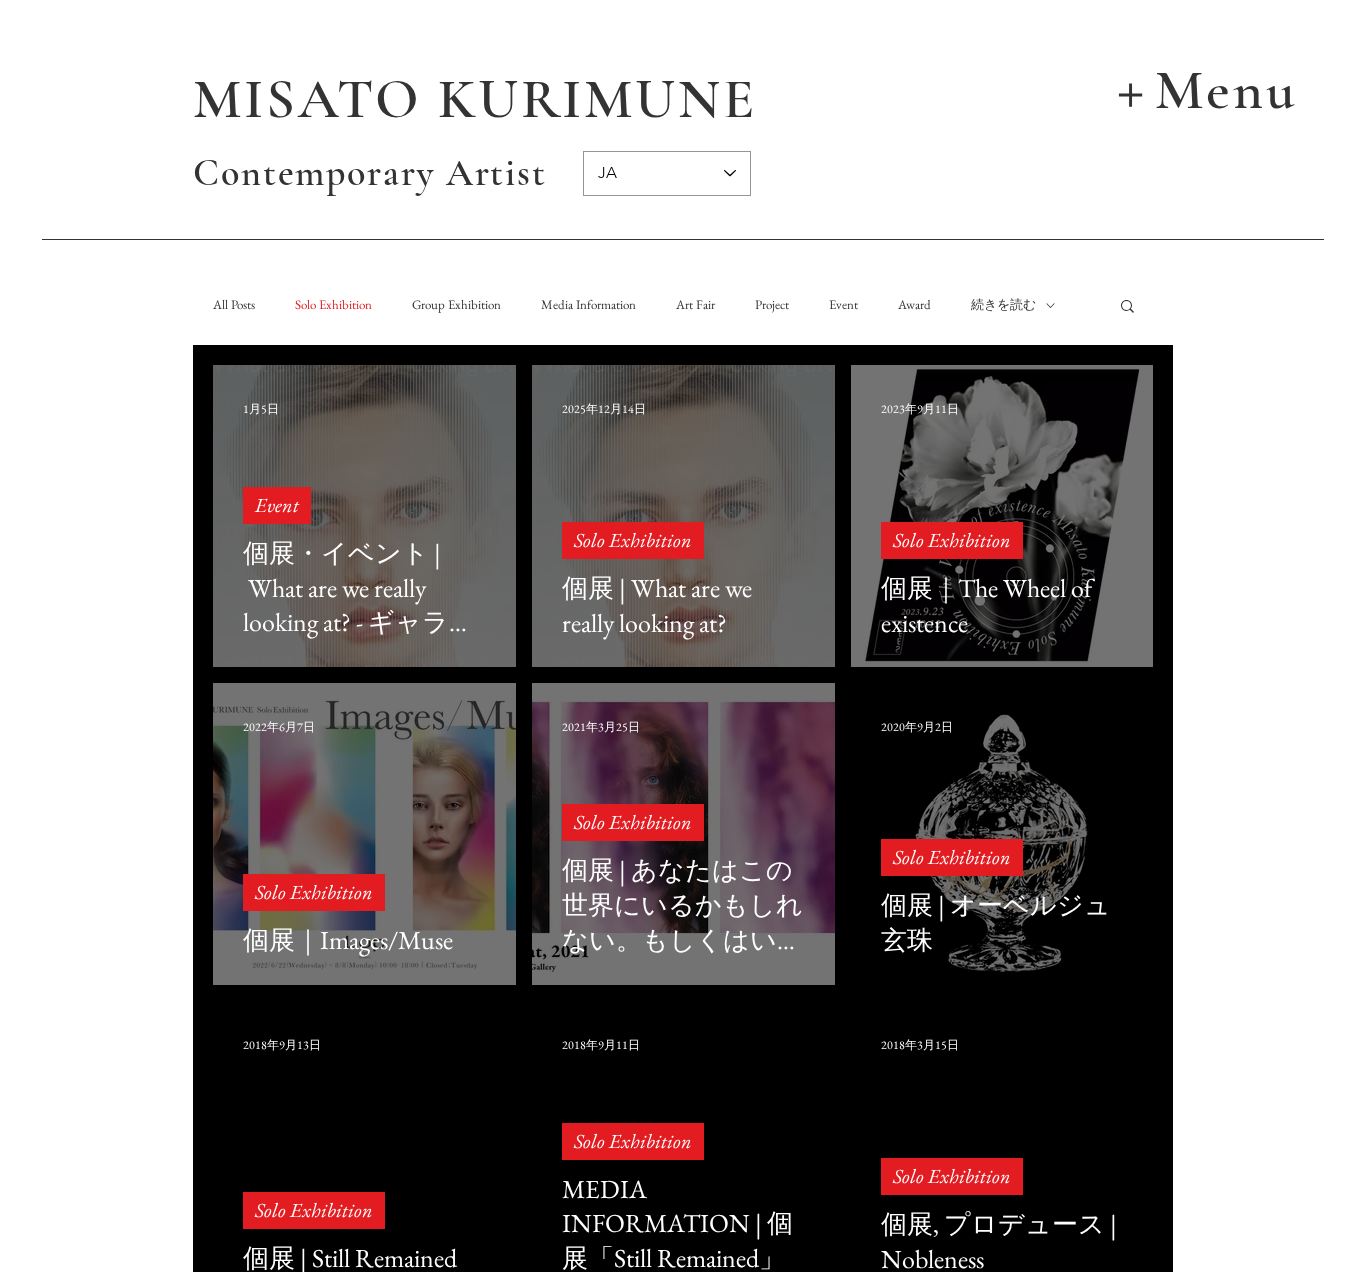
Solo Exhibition (333, 305)
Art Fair (695, 305)
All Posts (234, 305)
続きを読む (1003, 305)
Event (843, 305)
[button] (1203, 88)
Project (772, 305)
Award (914, 305)
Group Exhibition (456, 305)
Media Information (588, 305)
